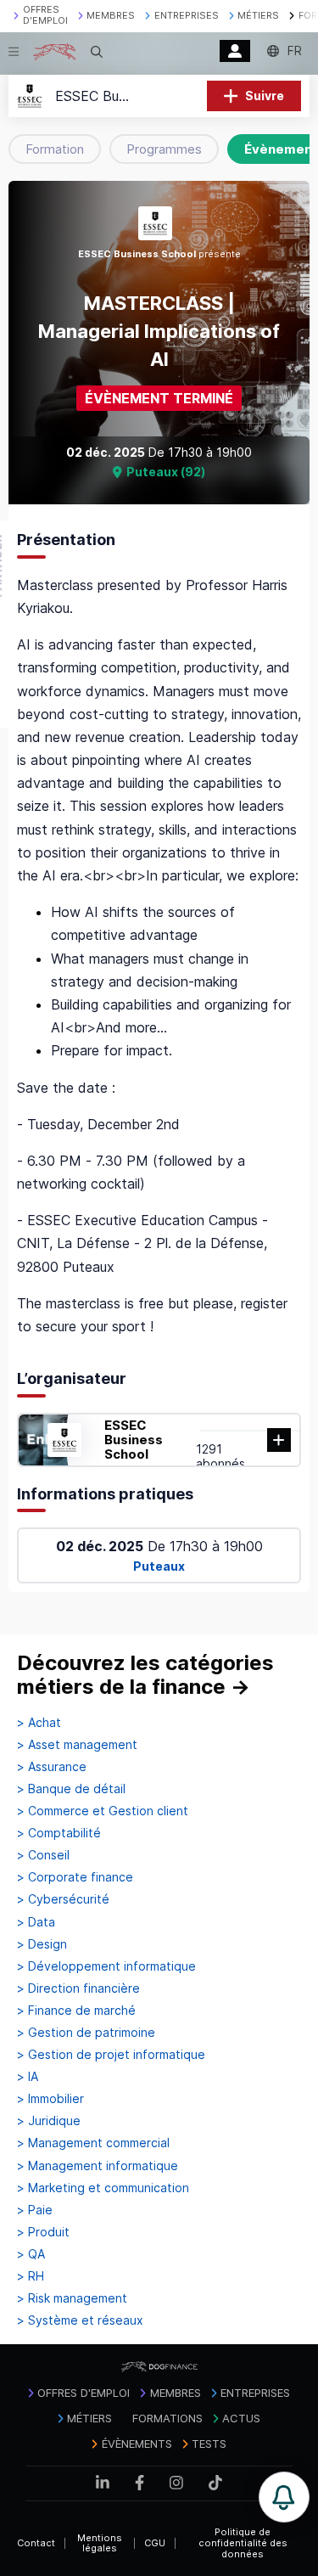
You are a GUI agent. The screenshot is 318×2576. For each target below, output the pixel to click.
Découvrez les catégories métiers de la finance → (145, 1675)
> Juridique (49, 2121)
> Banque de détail (71, 1789)
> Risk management (72, 2298)
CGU (155, 2543)
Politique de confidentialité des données (243, 2542)
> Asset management (77, 1745)
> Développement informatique (106, 1966)
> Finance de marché (76, 2011)
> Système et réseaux (80, 2320)
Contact (36, 2543)
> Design (42, 1944)
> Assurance (52, 1767)
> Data (36, 1922)
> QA (31, 2254)
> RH (31, 2276)
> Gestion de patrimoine (86, 2033)
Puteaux (159, 1566)
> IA (28, 2077)
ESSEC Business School (134, 1440)
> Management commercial (93, 2143)
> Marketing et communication (103, 2188)
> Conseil (43, 1855)
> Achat (39, 1723)
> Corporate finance (75, 1877)
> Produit (43, 2232)
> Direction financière (78, 1988)
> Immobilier (50, 2099)
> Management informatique (98, 2166)
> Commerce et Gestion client (103, 1811)
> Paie (35, 2210)
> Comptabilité (59, 1833)
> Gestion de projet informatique (111, 2055)
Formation (55, 149)
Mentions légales (100, 2543)
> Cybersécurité (63, 1899)
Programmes (164, 149)
